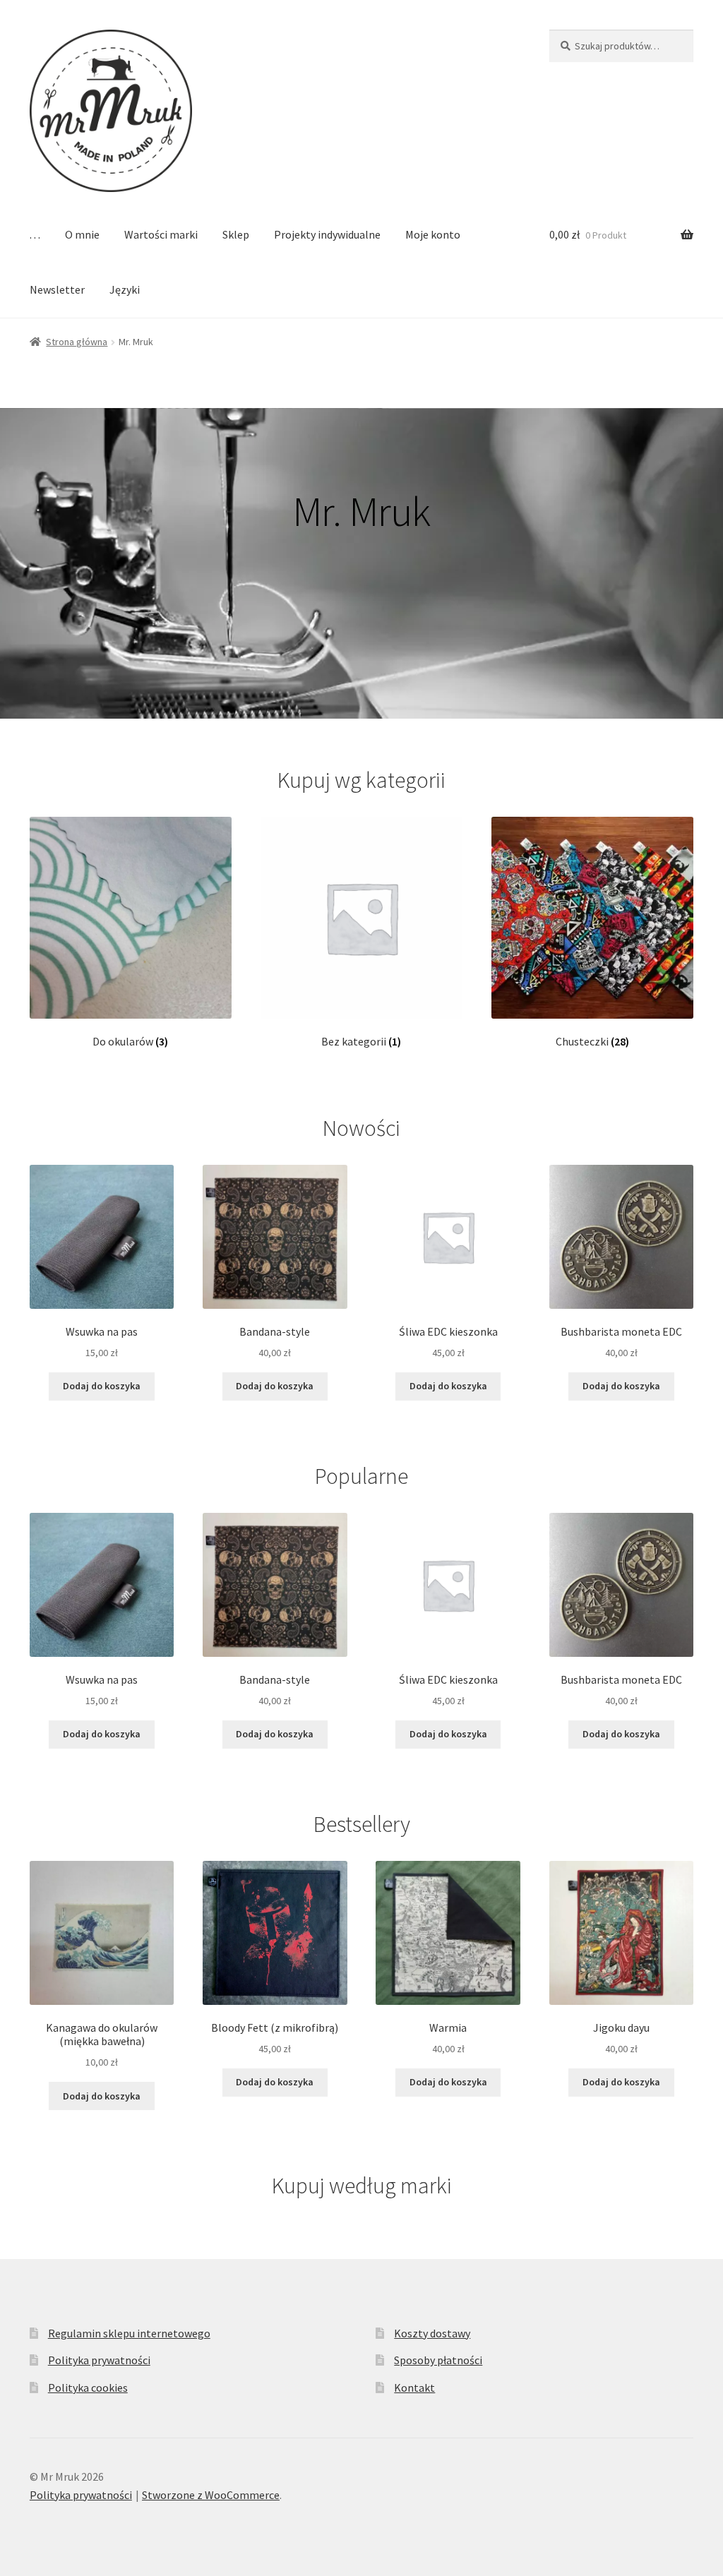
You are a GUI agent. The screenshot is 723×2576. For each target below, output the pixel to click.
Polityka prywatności (99, 2360)
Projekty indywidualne (327, 234)
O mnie (82, 234)
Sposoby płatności (438, 2360)
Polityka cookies (88, 2388)
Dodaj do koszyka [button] (102, 1386)
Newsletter (57, 289)
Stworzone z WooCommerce (211, 2495)
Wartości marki (161, 234)
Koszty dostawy (432, 2333)
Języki (125, 289)
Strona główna (77, 342)
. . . (35, 234)
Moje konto (433, 234)
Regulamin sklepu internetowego (129, 2333)
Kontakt (414, 2388)
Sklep (236, 234)
